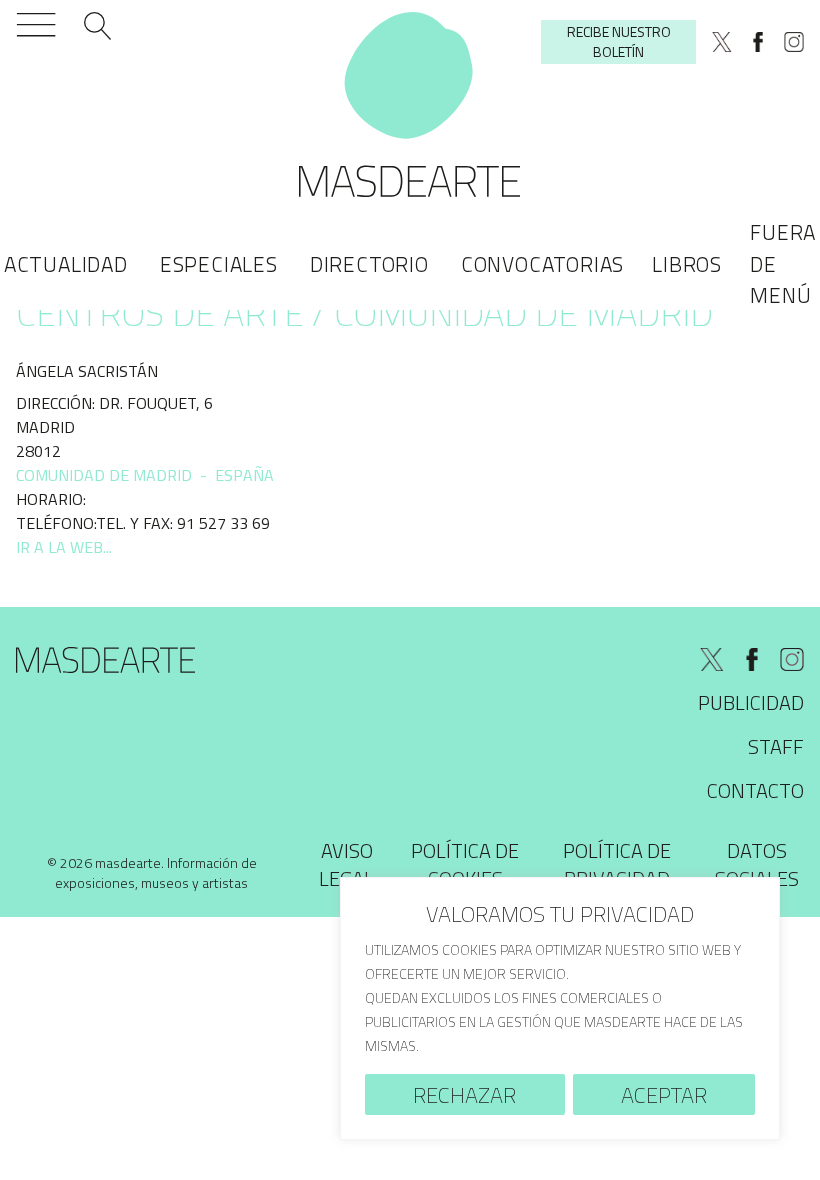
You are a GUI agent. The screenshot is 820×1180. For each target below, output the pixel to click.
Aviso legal (346, 864)
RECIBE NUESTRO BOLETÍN (619, 41)
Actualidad (66, 264)
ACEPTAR (664, 1095)
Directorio (369, 264)
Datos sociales (757, 864)
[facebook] (758, 42)
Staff (776, 746)
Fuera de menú (783, 263)
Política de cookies (465, 864)
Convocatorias (542, 264)
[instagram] (794, 42)
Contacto (755, 790)
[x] (722, 42)
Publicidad (751, 702)
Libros (687, 264)
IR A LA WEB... (64, 547)
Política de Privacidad (617, 864)
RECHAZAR (464, 1095)
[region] (560, 1008)
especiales (219, 264)
